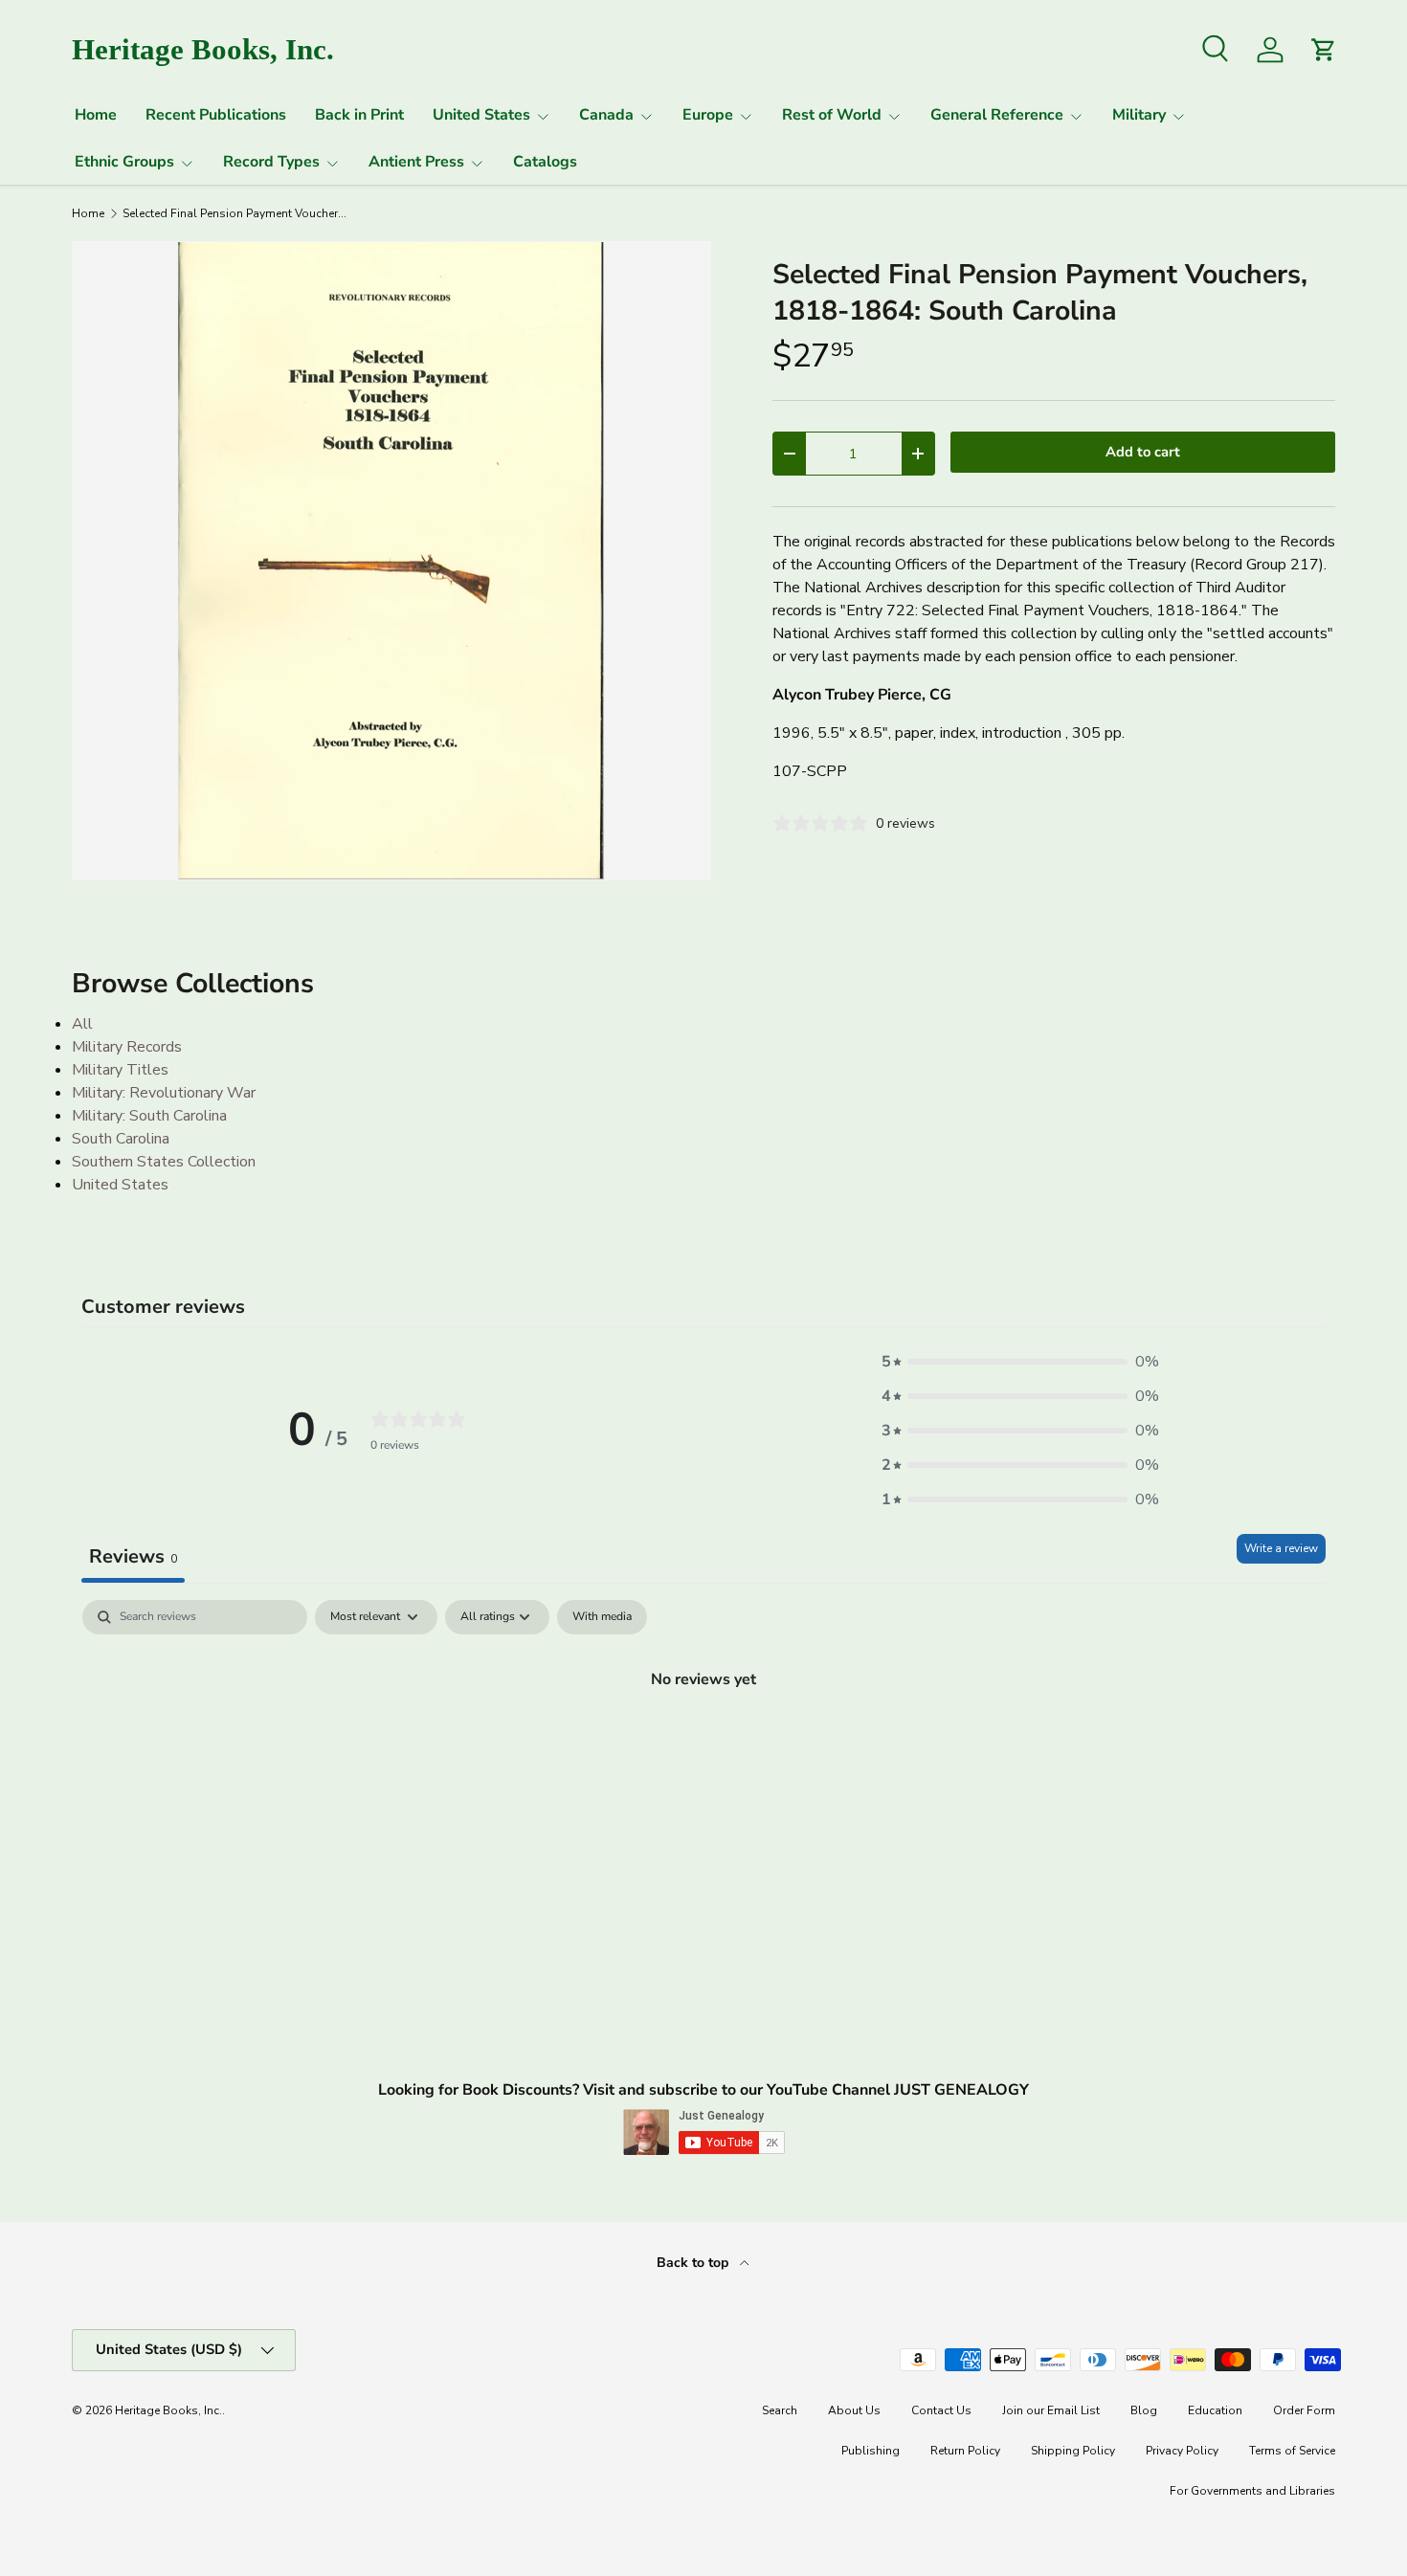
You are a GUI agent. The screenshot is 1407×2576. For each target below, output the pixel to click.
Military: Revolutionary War (164, 1093)
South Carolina (121, 1139)
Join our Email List (1051, 2410)
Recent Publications (216, 115)
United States (481, 115)
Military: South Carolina (149, 1116)
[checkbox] (602, 1617)
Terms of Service (1292, 2451)
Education (1215, 2410)
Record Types (271, 162)
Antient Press (416, 162)
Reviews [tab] (133, 1556)
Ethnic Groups (124, 162)
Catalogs (545, 162)
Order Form (1304, 2410)
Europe (708, 115)
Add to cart (1143, 452)
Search (780, 2410)
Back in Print (359, 115)
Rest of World (832, 115)
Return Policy (965, 2451)
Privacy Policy (1182, 2451)
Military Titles (120, 1070)
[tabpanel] (703, 1743)
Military (1139, 115)
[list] (391, 561)
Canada (606, 115)
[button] (1020, 1362)
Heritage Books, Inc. (168, 2410)
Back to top (694, 2263)
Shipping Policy (1073, 2451)
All (82, 1024)
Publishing (871, 2451)
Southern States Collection (164, 1162)
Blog (1144, 2410)
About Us (854, 2410)
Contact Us (941, 2410)
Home (96, 115)
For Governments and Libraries (1252, 2491)
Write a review (1281, 1548)
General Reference (997, 115)
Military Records (127, 1047)
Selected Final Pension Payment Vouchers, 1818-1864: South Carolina (237, 213)
